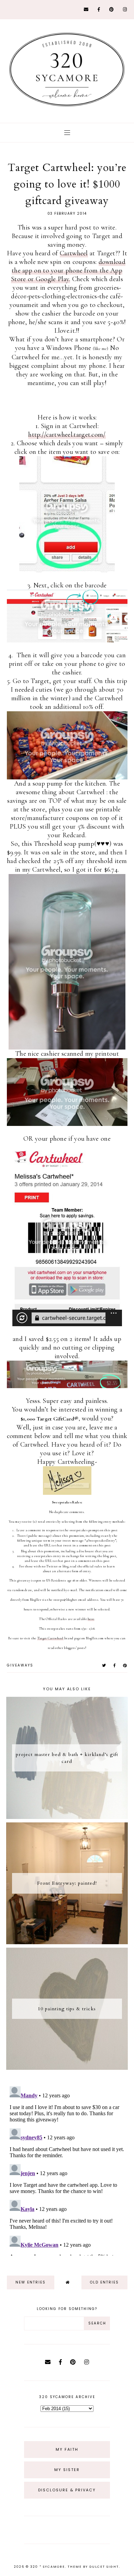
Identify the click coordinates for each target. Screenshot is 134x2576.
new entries (31, 2282)
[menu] (67, 133)
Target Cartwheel (50, 1638)
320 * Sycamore (48, 2567)
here (91, 1619)
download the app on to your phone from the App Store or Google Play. (68, 270)
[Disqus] (67, 2170)
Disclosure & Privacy (67, 2490)
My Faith (67, 2449)
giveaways (20, 1665)
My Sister (67, 2470)
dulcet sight (104, 2567)
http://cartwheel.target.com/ (67, 435)
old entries (104, 2282)
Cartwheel (74, 253)
